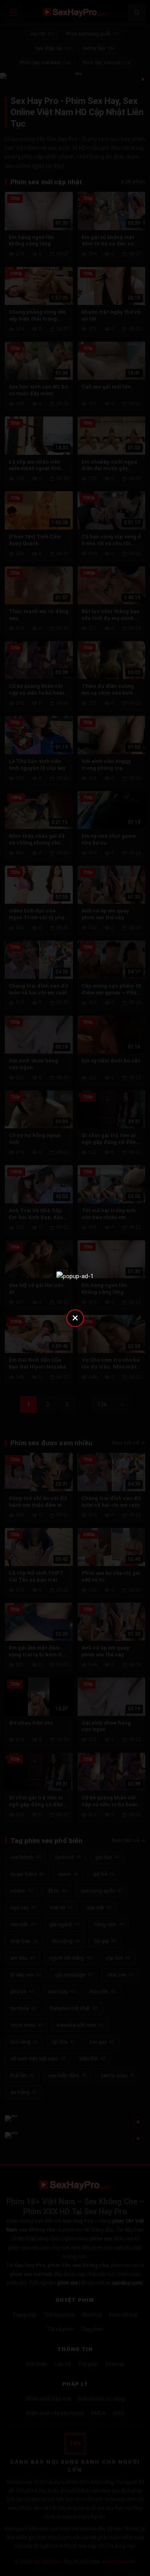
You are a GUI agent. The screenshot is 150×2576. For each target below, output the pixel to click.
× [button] (75, 1318)
